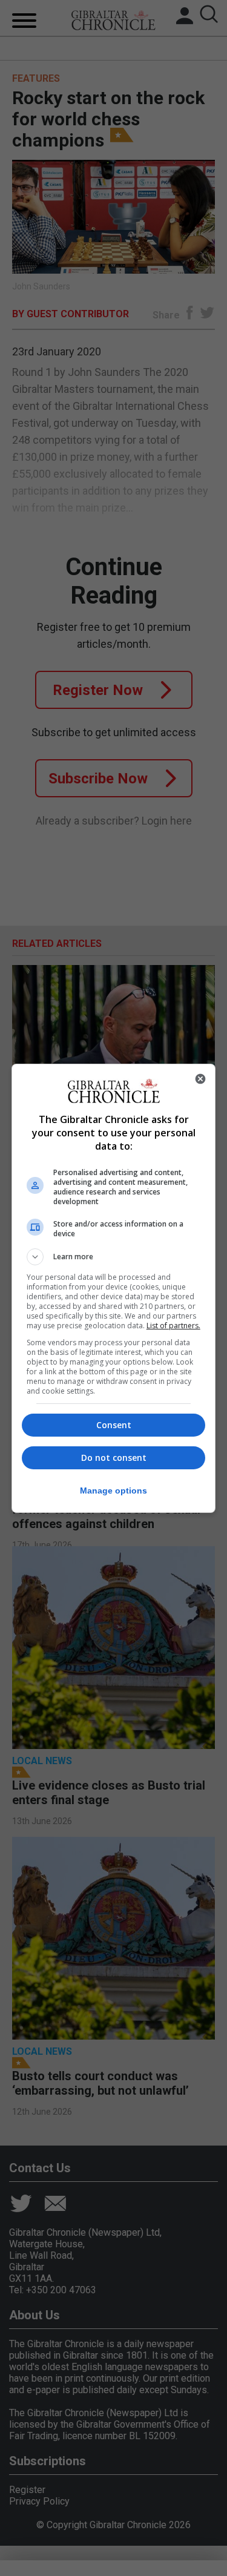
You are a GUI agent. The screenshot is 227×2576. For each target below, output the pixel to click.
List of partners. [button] (173, 1326)
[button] (114, 1257)
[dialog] (114, 1288)
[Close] (200, 1079)
